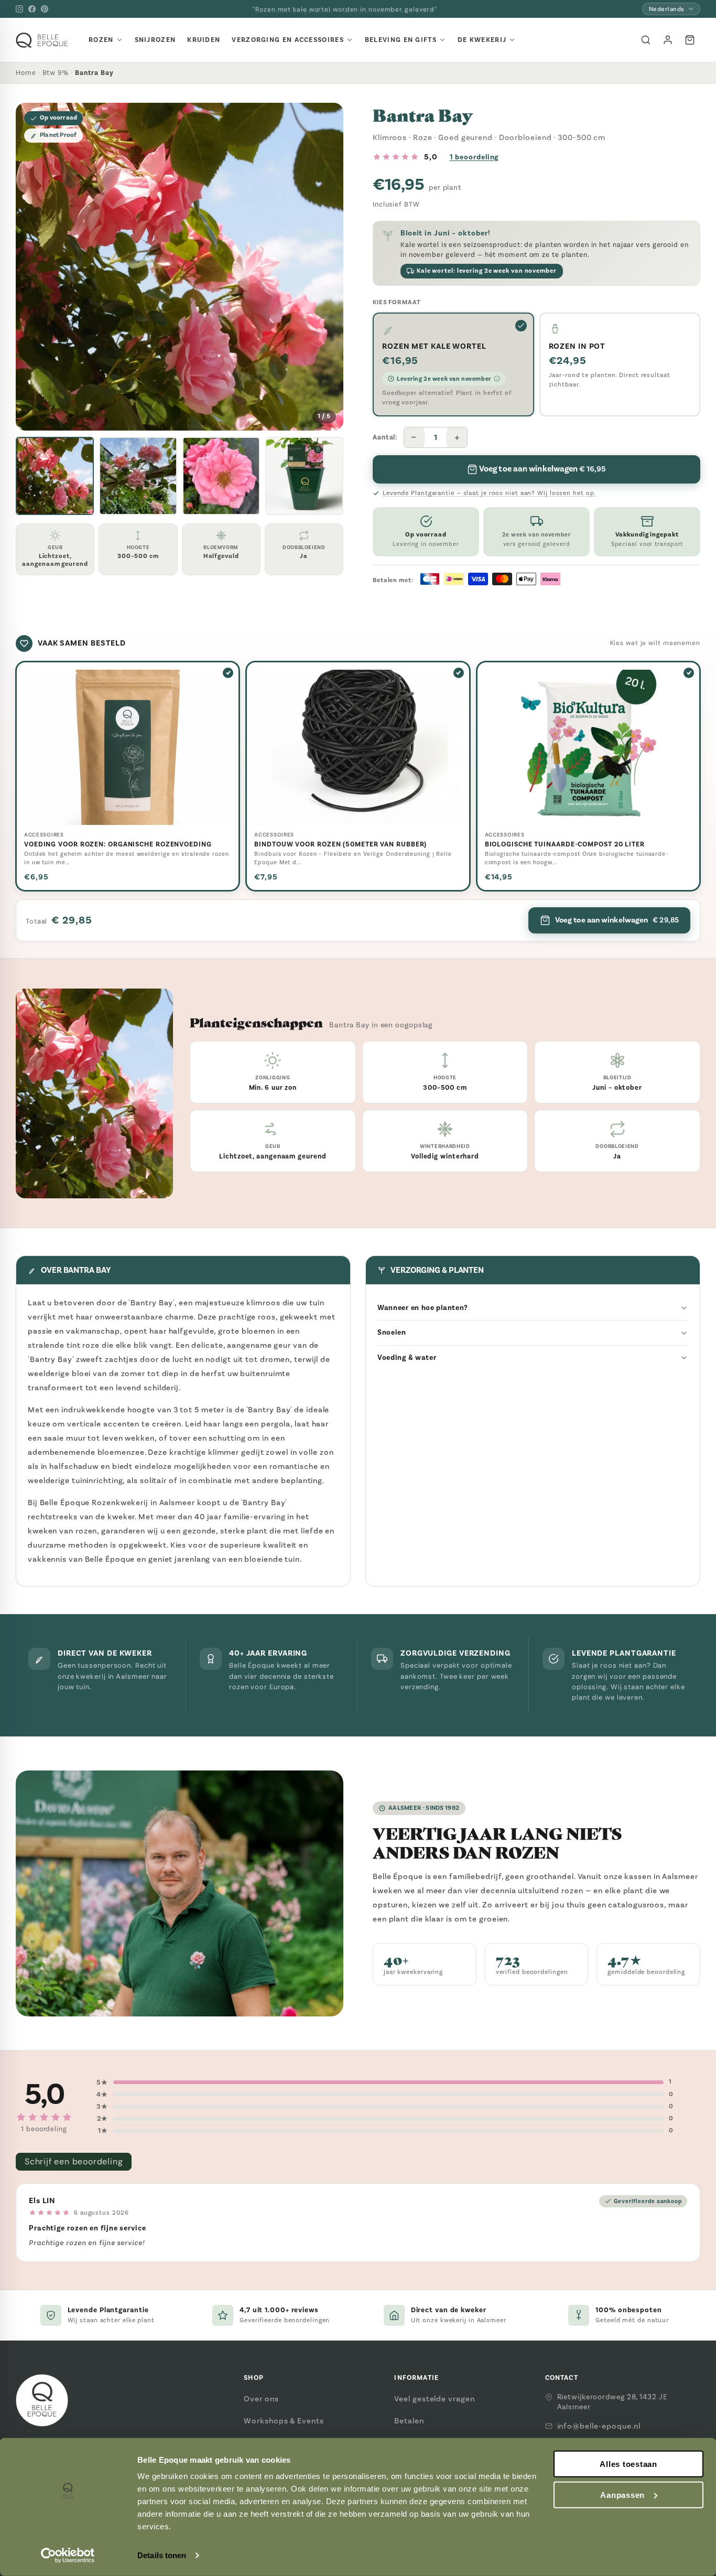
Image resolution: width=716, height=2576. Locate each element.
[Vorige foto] (32, 267)
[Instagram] (19, 9)
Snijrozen (155, 40)
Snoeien (392, 1332)
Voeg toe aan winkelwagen (617, 920)
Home (26, 73)
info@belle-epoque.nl (599, 2426)
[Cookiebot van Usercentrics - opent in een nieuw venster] (68, 2556)
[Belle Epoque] (42, 40)
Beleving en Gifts (401, 40)
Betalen (409, 2421)
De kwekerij (482, 40)
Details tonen (162, 2555)
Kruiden (204, 40)
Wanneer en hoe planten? (423, 1308)
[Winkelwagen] (690, 40)
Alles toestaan (628, 2464)
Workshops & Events (284, 2421)
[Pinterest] (45, 9)
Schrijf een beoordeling (74, 2161)
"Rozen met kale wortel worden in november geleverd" (345, 9)
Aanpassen (622, 2495)
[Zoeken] (646, 40)
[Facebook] (32, 9)
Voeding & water (407, 1357)
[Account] (668, 40)
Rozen (101, 40)
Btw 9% (56, 73)
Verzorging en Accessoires (288, 40)
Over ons (261, 2399)
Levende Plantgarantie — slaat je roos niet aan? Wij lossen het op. (489, 493)
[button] (55, 476)
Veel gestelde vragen (434, 2399)
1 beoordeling (474, 157)
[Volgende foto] (327, 267)
